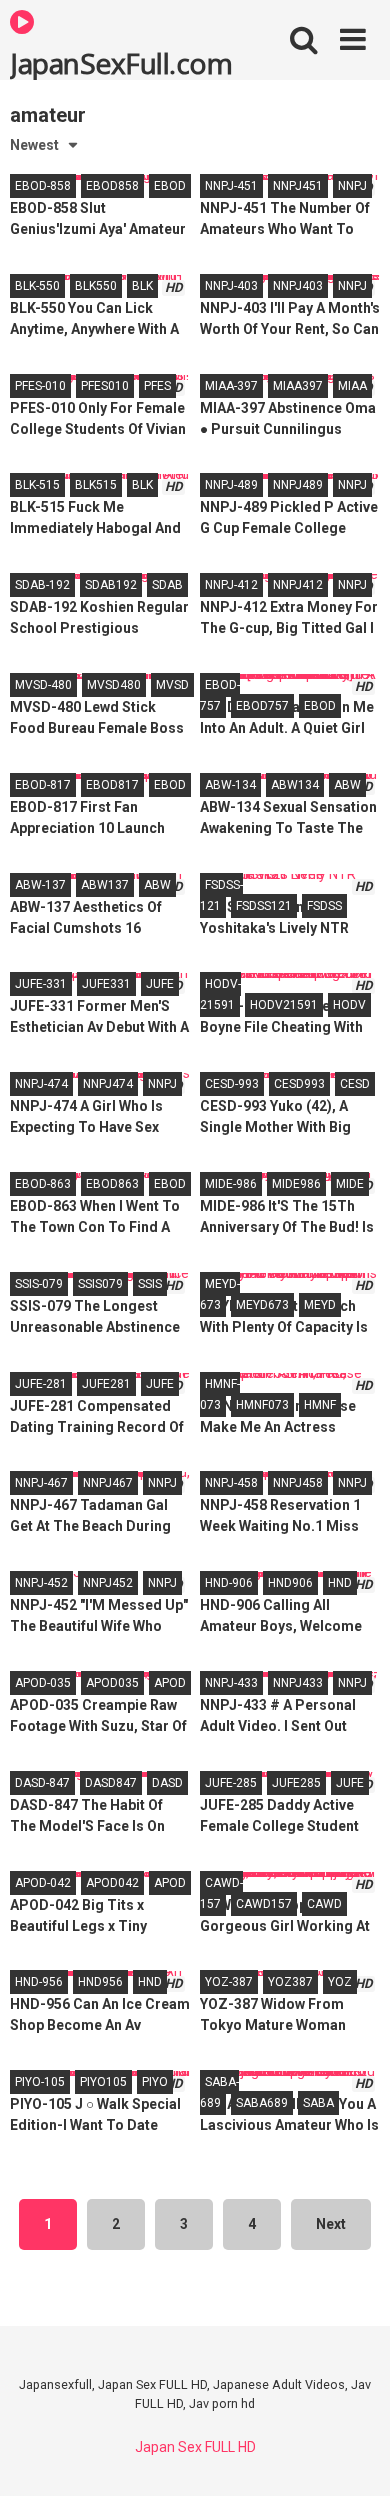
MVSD (172, 685)
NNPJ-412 (231, 585)
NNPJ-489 (231, 485)
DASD (167, 1783)
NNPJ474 (108, 1084)
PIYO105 (103, 2082)
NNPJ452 (108, 1583)
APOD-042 (43, 1883)
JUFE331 (106, 984)
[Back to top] (353, 2455)
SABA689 (262, 2103)
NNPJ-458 (231, 1483)
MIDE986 (296, 1184)
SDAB (167, 585)
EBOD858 (112, 186)
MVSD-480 (43, 685)
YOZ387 (290, 1982)
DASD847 (111, 1783)
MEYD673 (262, 1305)
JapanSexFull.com (121, 62)
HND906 (290, 1583)
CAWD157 (264, 1904)
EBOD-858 (43, 186)
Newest (34, 145)
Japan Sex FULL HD (195, 2447)
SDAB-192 (42, 585)
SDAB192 (111, 585)
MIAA (352, 386)
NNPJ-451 (231, 186)
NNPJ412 (298, 585)
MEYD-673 (220, 1294)
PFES (157, 386)
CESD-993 (232, 1084)
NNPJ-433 (231, 1683)
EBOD (170, 186)
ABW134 (295, 785)
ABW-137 (40, 885)
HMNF (320, 1405)
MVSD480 (114, 685)
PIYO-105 (40, 2082)
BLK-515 (37, 485)
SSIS (150, 1284)
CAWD (324, 1904)
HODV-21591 (220, 994)
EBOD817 (112, 785)
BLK (142, 286)
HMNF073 (262, 1405)
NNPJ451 (298, 186)
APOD (170, 1683)
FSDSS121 (264, 906)
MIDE (350, 1184)
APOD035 (112, 1683)
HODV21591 (284, 1005)
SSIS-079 (39, 1284)
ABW (347, 785)
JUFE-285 (231, 1783)
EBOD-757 (220, 695)
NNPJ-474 (41, 1084)
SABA (318, 2103)
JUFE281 (106, 1384)
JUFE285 (296, 1783)
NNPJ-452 (41, 1583)
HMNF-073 (220, 1394)
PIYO (155, 2082)
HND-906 (229, 1583)
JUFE (160, 984)
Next (331, 2224)
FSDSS (324, 906)
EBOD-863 (43, 1184)
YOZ (340, 1982)
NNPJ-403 (231, 286)
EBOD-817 (43, 785)
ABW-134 (230, 785)
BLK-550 (37, 286)
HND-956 (39, 1982)
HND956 (100, 1982)
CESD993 (299, 1084)
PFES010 (105, 386)
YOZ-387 (229, 1982)
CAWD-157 (221, 1893)
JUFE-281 (41, 1384)
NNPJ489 (298, 485)
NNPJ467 (108, 1483)
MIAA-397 (231, 386)
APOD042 (112, 1883)
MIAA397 (298, 386)
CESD (355, 1084)
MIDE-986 (231, 1184)
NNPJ (352, 186)
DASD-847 (42, 1783)
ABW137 (105, 885)
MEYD (320, 1305)
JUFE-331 (41, 984)
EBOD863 (112, 1184)
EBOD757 (262, 706)
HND (340, 1583)
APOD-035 (43, 1683)
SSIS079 (100, 1284)
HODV (349, 1005)
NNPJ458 (298, 1483)
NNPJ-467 (41, 1483)
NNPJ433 (298, 1683)
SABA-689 (219, 2092)
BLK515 (96, 485)
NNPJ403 (298, 286)
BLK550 (96, 286)
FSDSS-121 (221, 895)
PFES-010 (40, 386)
